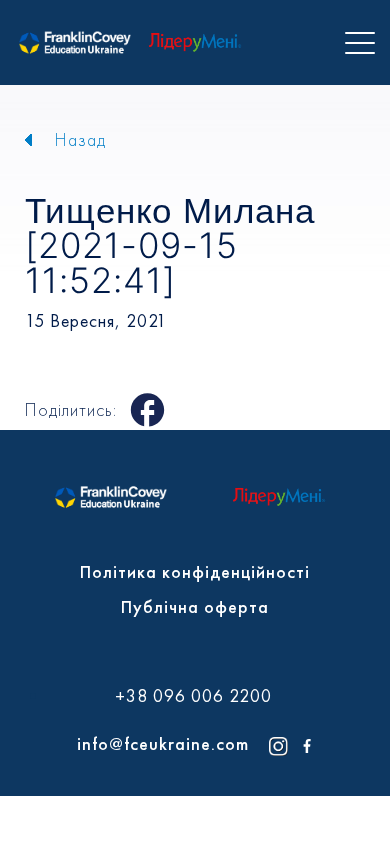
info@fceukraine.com (163, 743)
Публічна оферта (195, 606)
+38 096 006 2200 (193, 696)
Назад (80, 139)
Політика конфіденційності (195, 571)
